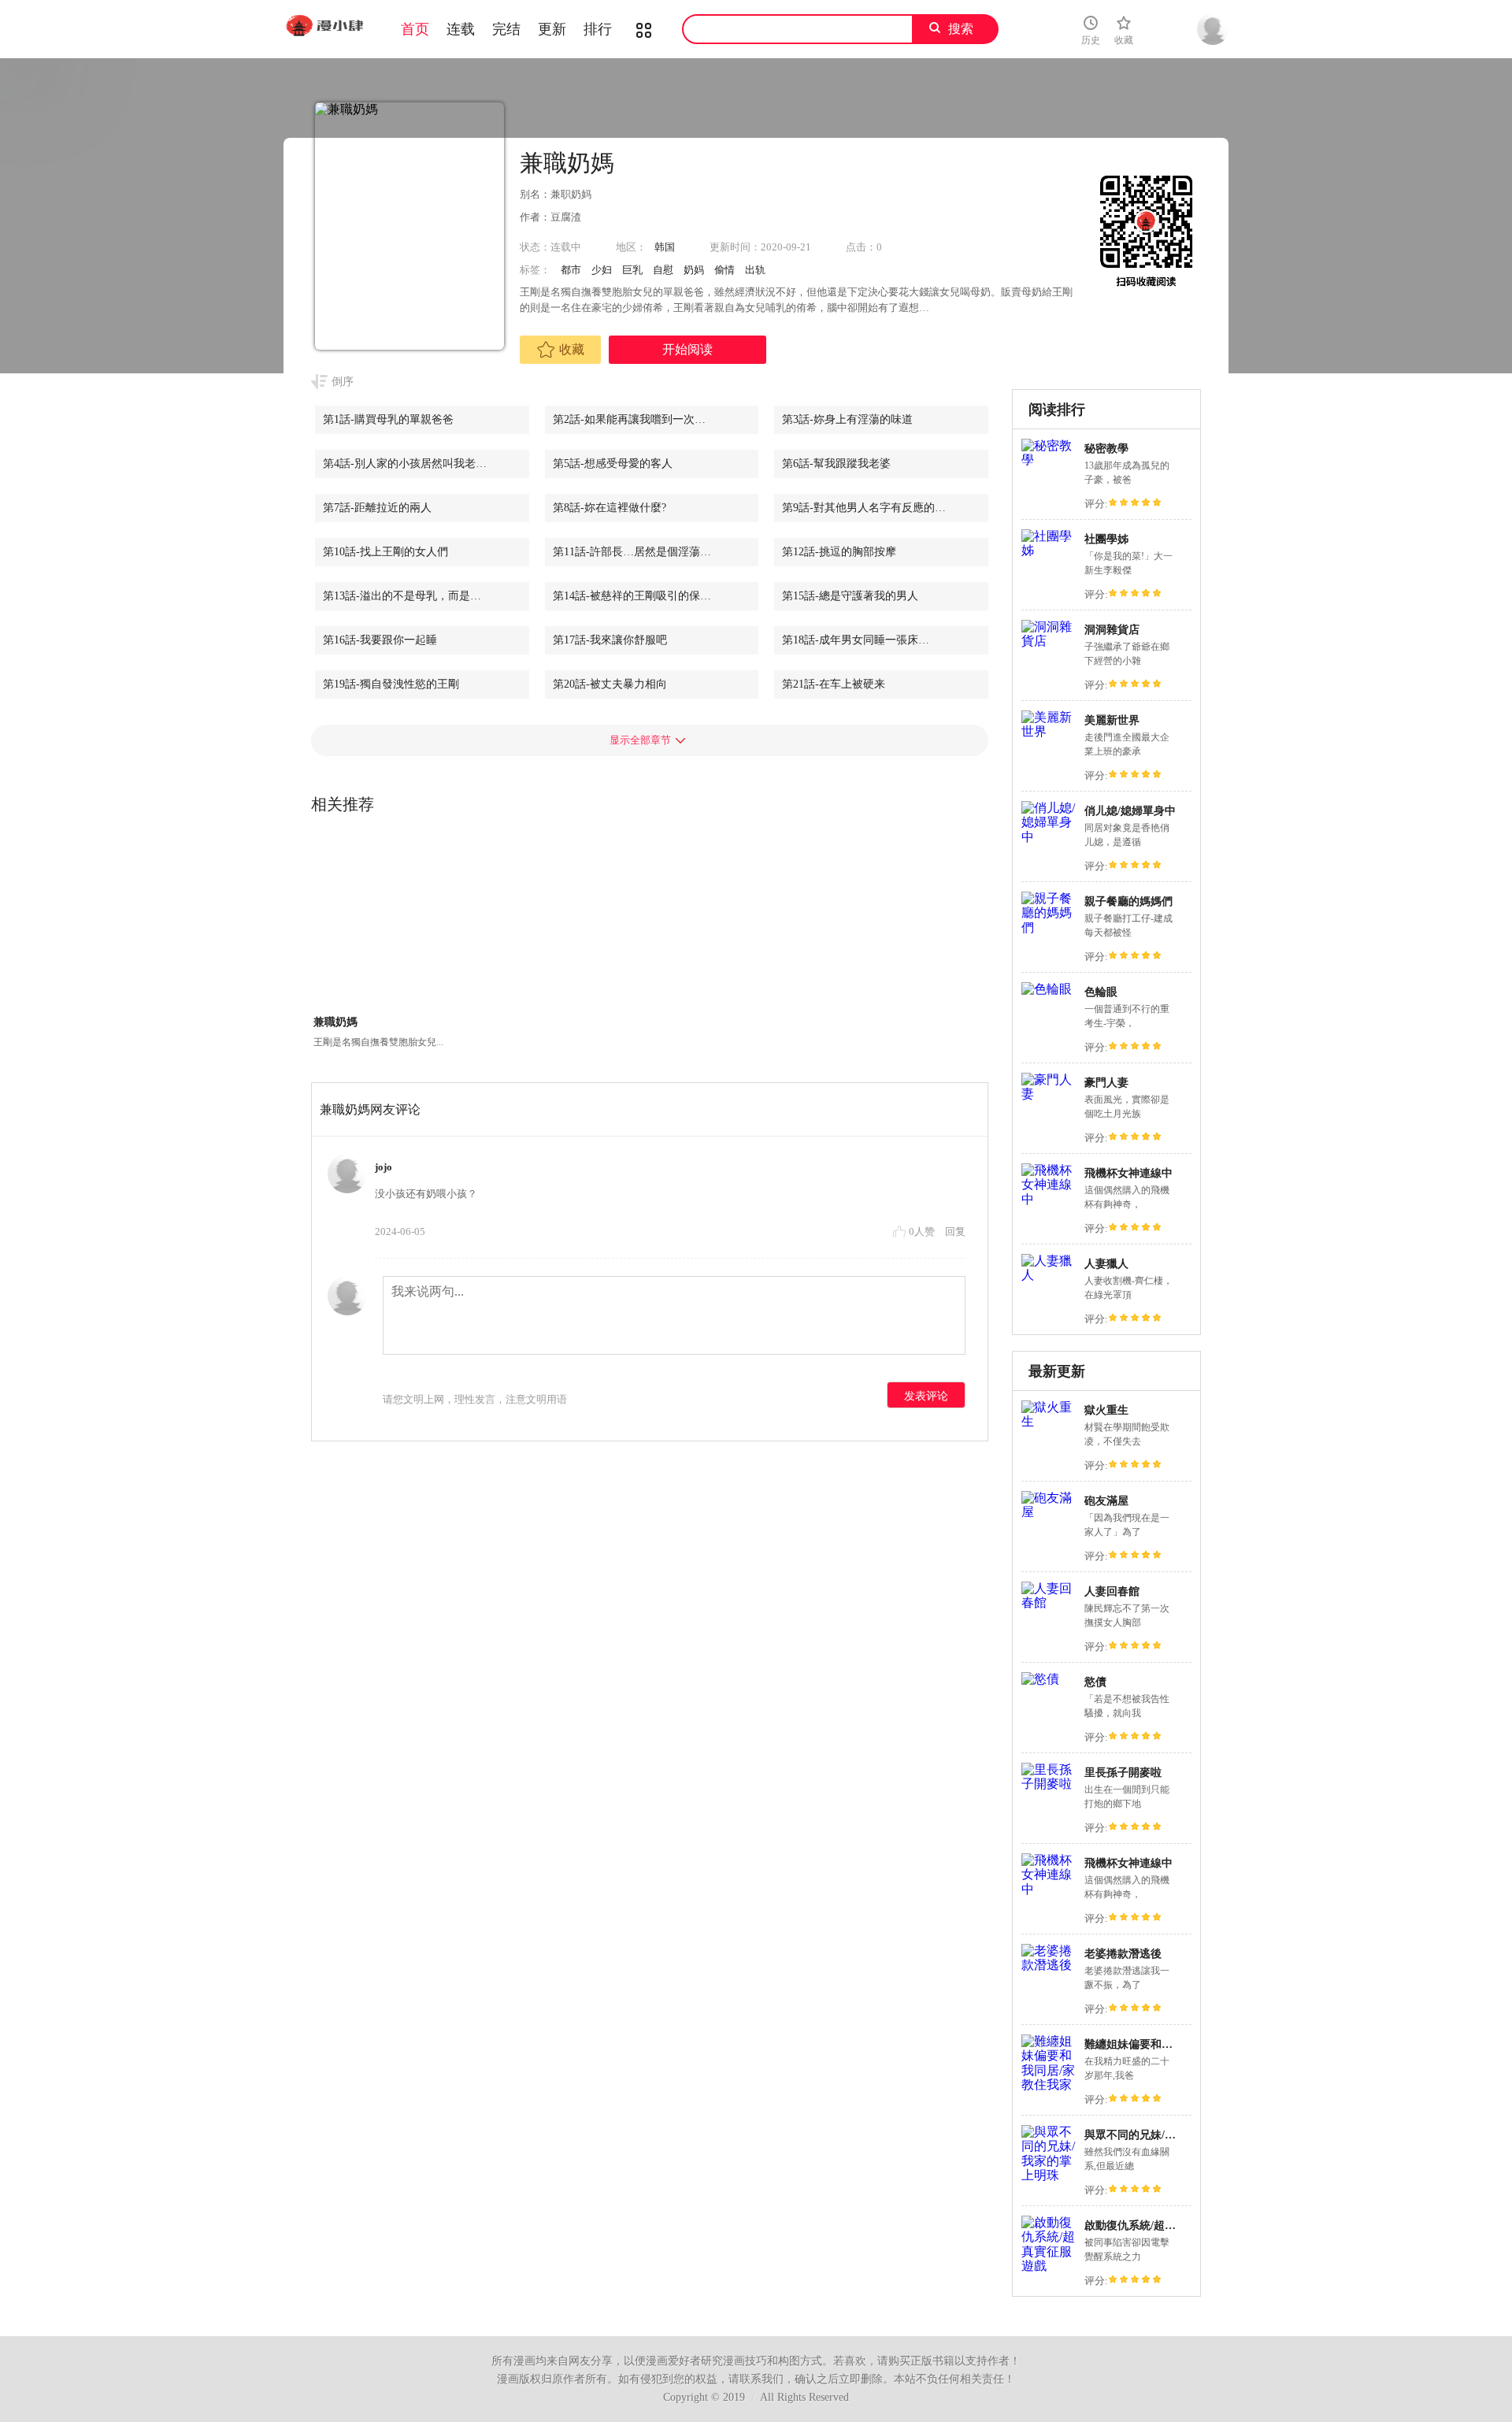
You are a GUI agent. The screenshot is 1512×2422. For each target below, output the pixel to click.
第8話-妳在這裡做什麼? (610, 508)
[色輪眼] (1047, 989)
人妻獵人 (1106, 1264)
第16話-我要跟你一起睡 (380, 640)
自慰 (663, 270)
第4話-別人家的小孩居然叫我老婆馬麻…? (424, 464)
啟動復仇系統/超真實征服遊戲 (1158, 2225)
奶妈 (694, 270)
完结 (506, 29)
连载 (461, 29)
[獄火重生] (1049, 1421)
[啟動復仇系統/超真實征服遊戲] (1049, 2266)
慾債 (1095, 1682)
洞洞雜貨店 (1112, 630)
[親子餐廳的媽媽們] (1049, 927)
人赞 (923, 1231)
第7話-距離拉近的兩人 (377, 508)
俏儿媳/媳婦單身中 (1130, 811)
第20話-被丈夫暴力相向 (610, 684)
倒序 (343, 382)
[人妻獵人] (1049, 1275)
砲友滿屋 (1106, 1501)
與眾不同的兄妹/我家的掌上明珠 (1163, 2135)
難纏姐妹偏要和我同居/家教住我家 (1169, 2044)
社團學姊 (1106, 539)
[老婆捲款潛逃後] (1049, 1965)
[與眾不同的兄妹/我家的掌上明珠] (1049, 2175)
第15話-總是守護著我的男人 (850, 596)
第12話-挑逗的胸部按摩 (839, 552)
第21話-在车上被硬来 (834, 684)
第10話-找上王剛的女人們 (385, 552)
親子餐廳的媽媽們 (1128, 901)
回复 (955, 1231)
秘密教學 (1106, 449)
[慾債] (1040, 1679)
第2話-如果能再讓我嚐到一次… (629, 419)
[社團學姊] (1049, 550)
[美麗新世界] (1049, 731)
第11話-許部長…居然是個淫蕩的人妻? (645, 552)
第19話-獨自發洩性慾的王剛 (391, 684)
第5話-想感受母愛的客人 (613, 464)
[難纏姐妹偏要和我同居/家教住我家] (1049, 2084)
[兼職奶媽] (379, 923)
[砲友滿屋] (1049, 1512)
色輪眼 (1101, 992)
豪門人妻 (1106, 1083)
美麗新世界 (1112, 720)
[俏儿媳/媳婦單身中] (1049, 837)
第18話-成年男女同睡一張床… (856, 640)
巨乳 (632, 270)
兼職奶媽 (335, 1022)
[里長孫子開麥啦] (1049, 1784)
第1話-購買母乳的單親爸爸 (388, 419)
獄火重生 (1106, 1410)
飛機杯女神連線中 (1128, 1173)
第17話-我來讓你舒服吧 (610, 640)
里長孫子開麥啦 (1123, 1773)
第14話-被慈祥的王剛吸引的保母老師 (643, 596)
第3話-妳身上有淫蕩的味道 (847, 419)
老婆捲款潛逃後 (1123, 1954)
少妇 (602, 270)
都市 (571, 270)
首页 (415, 29)
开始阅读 (687, 349)
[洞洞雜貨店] (1049, 641)
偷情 (724, 270)
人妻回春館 (1112, 1591)
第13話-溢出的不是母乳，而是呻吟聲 (413, 596)
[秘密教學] (1049, 460)
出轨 (755, 270)
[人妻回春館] (1049, 1602)
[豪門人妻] (1049, 1094)
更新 (552, 29)
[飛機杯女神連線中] (1049, 1199)
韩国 (665, 247)
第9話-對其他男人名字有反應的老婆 (869, 508)
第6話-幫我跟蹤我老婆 (836, 464)
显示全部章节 (640, 740)
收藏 (572, 349)
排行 (598, 29)
